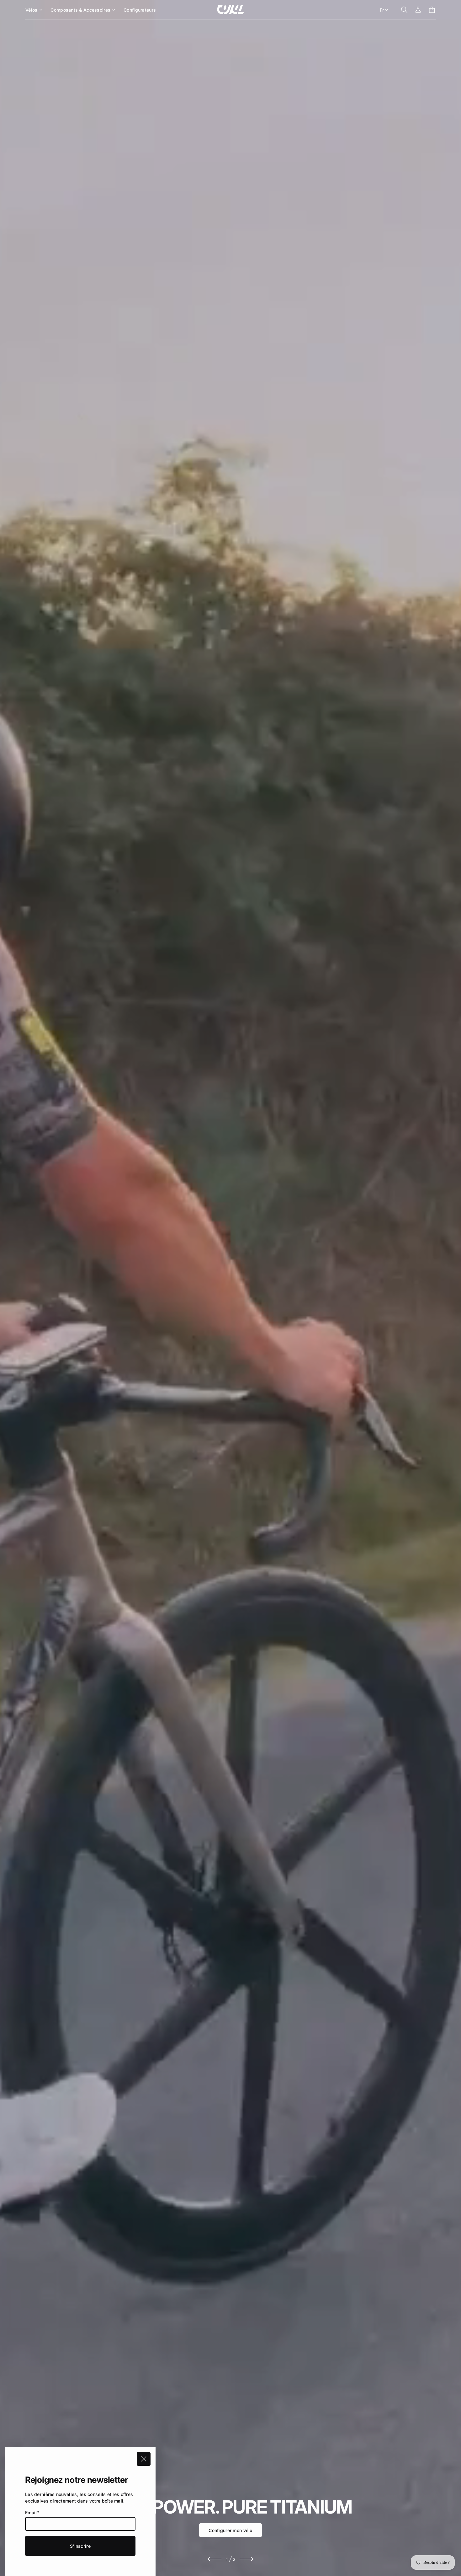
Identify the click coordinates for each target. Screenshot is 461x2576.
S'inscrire (80, 2546)
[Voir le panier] (432, 10)
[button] (404, 10)
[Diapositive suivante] (246, 2559)
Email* (32, 2512)
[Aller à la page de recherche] (404, 10)
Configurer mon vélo (230, 2530)
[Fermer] (144, 2459)
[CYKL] (230, 10)
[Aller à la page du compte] (418, 10)
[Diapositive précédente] (215, 2559)
